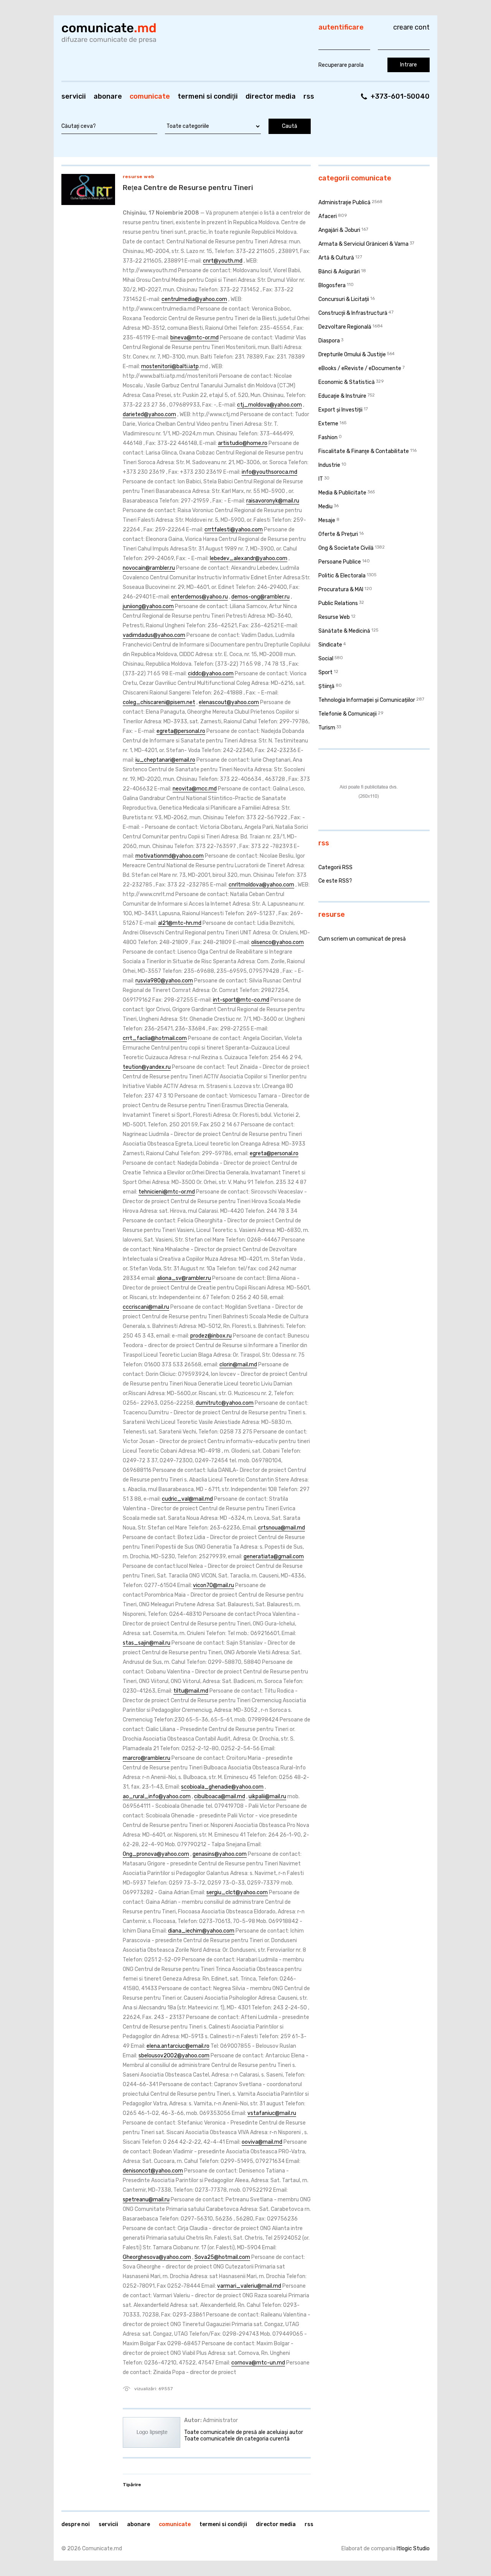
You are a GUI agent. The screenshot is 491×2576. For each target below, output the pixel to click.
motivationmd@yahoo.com (170, 856)
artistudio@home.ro (243, 443)
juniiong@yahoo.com (148, 606)
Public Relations (338, 603)
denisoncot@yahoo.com (153, 2171)
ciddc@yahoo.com (211, 674)
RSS (309, 96)
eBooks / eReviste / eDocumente (360, 368)
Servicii (74, 96)
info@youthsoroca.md (269, 472)
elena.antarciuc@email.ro (178, 2046)
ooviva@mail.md (262, 2142)
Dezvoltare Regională (345, 327)
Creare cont (411, 27)
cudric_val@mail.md (187, 1499)
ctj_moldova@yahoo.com (269, 405)
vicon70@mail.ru (213, 1585)
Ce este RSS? (335, 881)
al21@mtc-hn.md (180, 923)
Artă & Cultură (336, 258)
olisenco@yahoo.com (278, 942)
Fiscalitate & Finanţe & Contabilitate (364, 451)
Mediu (325, 507)
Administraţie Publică (344, 203)
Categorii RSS (335, 867)
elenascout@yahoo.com (229, 702)
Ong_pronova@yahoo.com (156, 1854)
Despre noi (76, 2524)
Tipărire (132, 2485)
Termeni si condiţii (208, 96)
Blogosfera (332, 285)
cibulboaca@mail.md (220, 1796)
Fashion (328, 437)
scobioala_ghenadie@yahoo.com (222, 1787)
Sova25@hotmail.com (222, 2257)
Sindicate (330, 645)
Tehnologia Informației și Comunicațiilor (367, 700)
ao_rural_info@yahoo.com (157, 1796)
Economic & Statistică (347, 382)
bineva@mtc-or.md (194, 338)
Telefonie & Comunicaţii (348, 714)
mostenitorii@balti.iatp (170, 366)
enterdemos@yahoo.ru (199, 597)
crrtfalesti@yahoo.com (234, 530)
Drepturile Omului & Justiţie (352, 355)
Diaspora (329, 341)
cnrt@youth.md (223, 261)
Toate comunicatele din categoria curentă (237, 2439)
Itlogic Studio (413, 2549)
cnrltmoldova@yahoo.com (261, 885)
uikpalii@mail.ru (267, 1796)
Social (326, 659)
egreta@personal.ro (181, 731)
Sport (325, 672)
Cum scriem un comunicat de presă (362, 939)
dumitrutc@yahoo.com (225, 1403)
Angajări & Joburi (339, 230)
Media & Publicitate (342, 493)
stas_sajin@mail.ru (147, 1643)
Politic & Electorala (342, 576)
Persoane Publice (340, 562)
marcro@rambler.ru (147, 1758)
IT (321, 479)
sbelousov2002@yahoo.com (174, 2056)
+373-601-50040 (400, 96)
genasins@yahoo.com (220, 1854)
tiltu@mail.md (191, 1691)
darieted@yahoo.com (149, 414)
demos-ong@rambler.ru (260, 597)
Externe (328, 424)
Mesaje (327, 520)
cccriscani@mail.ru (146, 1307)
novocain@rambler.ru (149, 568)
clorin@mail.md (238, 1365)
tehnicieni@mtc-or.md (167, 1192)
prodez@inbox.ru (211, 1336)
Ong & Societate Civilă (346, 548)
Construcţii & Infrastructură (353, 313)
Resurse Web (139, 177)
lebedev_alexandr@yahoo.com (249, 558)
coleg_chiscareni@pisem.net (159, 702)
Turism (327, 728)
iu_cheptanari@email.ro (165, 760)
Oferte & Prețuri (338, 534)
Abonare (108, 96)
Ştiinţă (326, 686)
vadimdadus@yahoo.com (154, 635)
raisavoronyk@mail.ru (273, 501)
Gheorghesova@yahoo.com (157, 2257)
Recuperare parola (341, 65)
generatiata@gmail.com (274, 1557)
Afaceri (328, 216)
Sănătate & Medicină (344, 631)
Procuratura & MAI (341, 589)
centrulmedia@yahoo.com (194, 299)
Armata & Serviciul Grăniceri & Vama (363, 244)
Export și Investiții (340, 410)
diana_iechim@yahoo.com (201, 1931)
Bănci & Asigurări (339, 272)
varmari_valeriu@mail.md (249, 2286)
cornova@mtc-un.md (258, 2363)
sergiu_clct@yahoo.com (237, 1892)
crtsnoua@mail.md (282, 1528)
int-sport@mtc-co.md (241, 1000)
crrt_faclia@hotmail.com (155, 1038)
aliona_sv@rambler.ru (184, 1278)
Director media (271, 96)
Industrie (329, 465)
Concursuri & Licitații (344, 299)
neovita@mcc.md (195, 789)
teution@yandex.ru (147, 1067)
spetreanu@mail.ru (146, 2200)
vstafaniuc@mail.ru (272, 2113)
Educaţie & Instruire (342, 396)
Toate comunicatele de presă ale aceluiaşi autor (244, 2432)
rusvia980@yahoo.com (164, 981)
